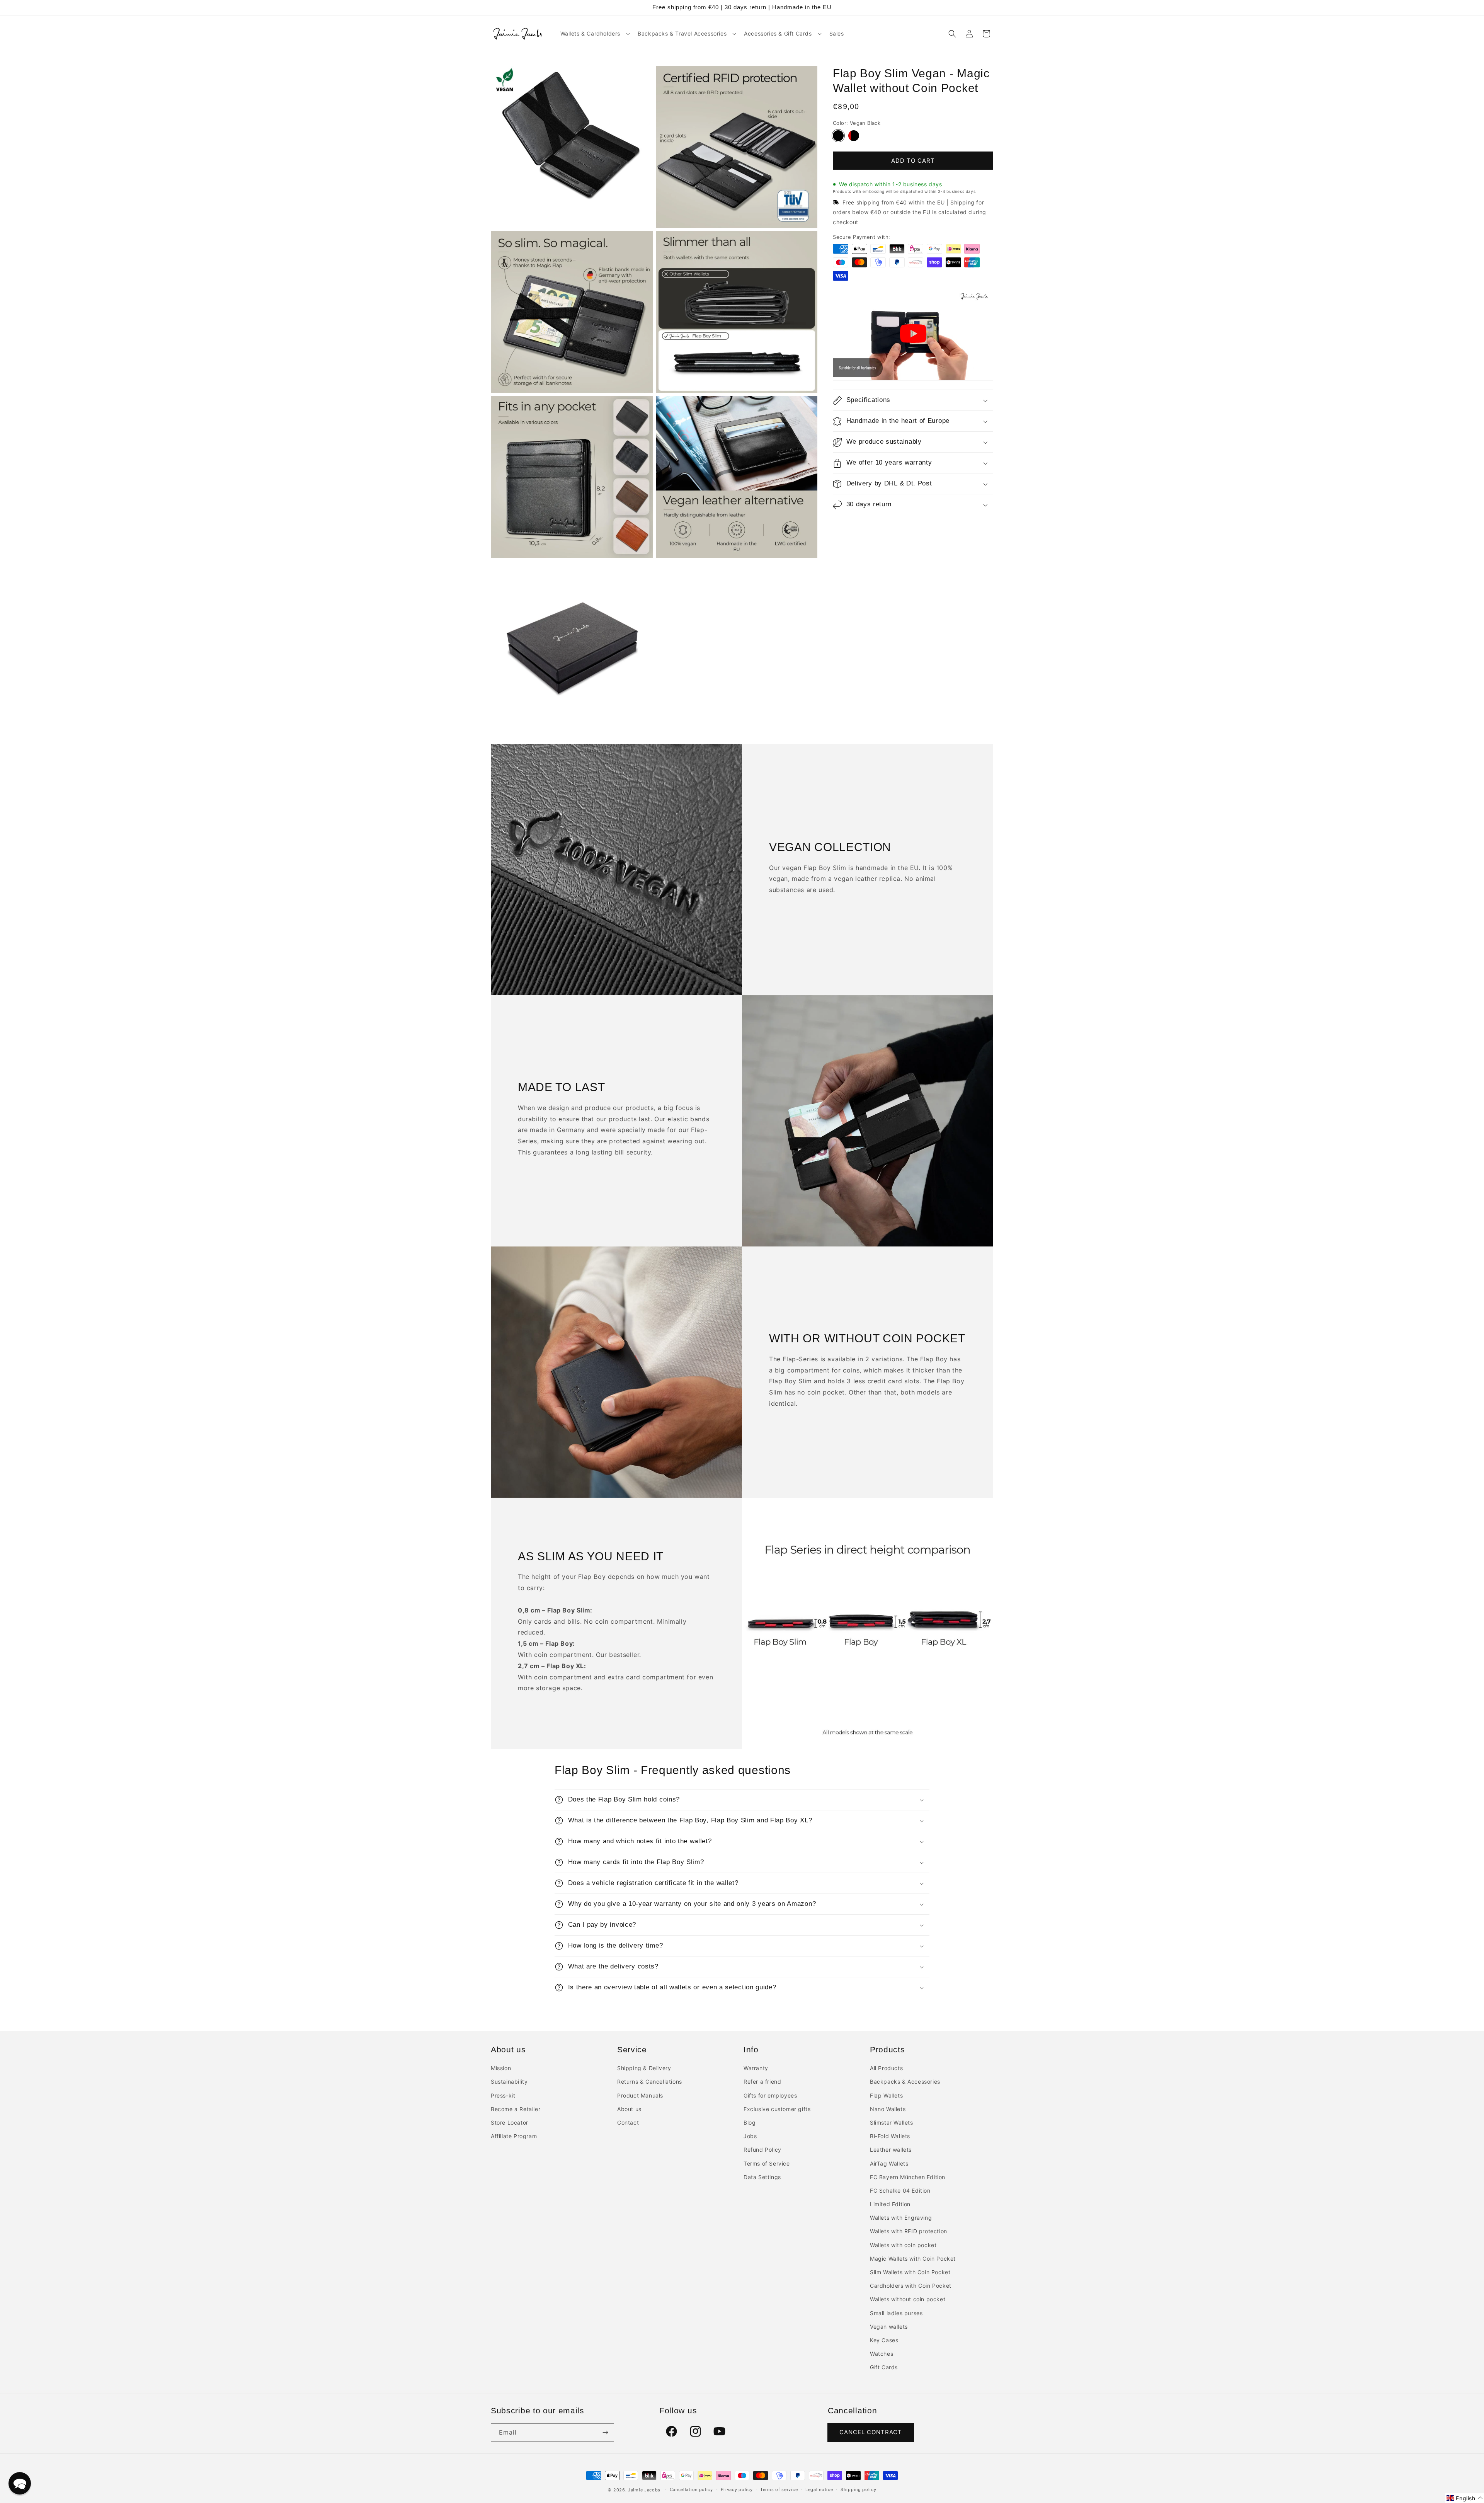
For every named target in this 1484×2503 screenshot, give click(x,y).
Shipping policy (859, 2489)
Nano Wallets (888, 2109)
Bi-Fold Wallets (890, 2136)
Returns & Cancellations (650, 2082)
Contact (628, 2122)
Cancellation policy (691, 2489)
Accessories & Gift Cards (778, 33)
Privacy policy (737, 2489)
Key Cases (884, 2340)
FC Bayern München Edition (908, 2177)
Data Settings (762, 2177)
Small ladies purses (896, 2313)
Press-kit (503, 2095)
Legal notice (819, 2489)
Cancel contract (871, 2432)
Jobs (750, 2136)
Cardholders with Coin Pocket (911, 2286)
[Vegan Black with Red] (854, 136)
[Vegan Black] (838, 136)
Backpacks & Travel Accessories (682, 33)
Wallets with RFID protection (909, 2231)
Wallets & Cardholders (591, 33)
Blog (750, 2122)
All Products (886, 2068)
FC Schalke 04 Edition (900, 2191)
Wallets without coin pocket (908, 2299)
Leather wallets (891, 2150)
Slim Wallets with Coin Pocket (910, 2272)
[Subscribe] (605, 2432)
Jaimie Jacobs (644, 2490)
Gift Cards (884, 2367)
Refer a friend (762, 2082)
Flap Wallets (886, 2095)
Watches (882, 2354)
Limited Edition (890, 2204)
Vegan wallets (889, 2327)
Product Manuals (640, 2095)
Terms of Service (767, 2163)
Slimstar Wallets (892, 2122)
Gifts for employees (770, 2095)
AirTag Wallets (889, 2163)
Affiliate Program (514, 2136)
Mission (501, 2068)
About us (629, 2109)
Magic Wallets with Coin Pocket (913, 2259)
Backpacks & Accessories (905, 2082)
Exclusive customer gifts (777, 2109)
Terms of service (779, 2489)
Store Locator (510, 2122)
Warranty (756, 2068)
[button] (595, 34)
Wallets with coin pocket (903, 2245)
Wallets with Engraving (901, 2218)
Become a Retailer (516, 2109)
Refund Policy (762, 2150)
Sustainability (509, 2082)
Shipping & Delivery (644, 2068)
